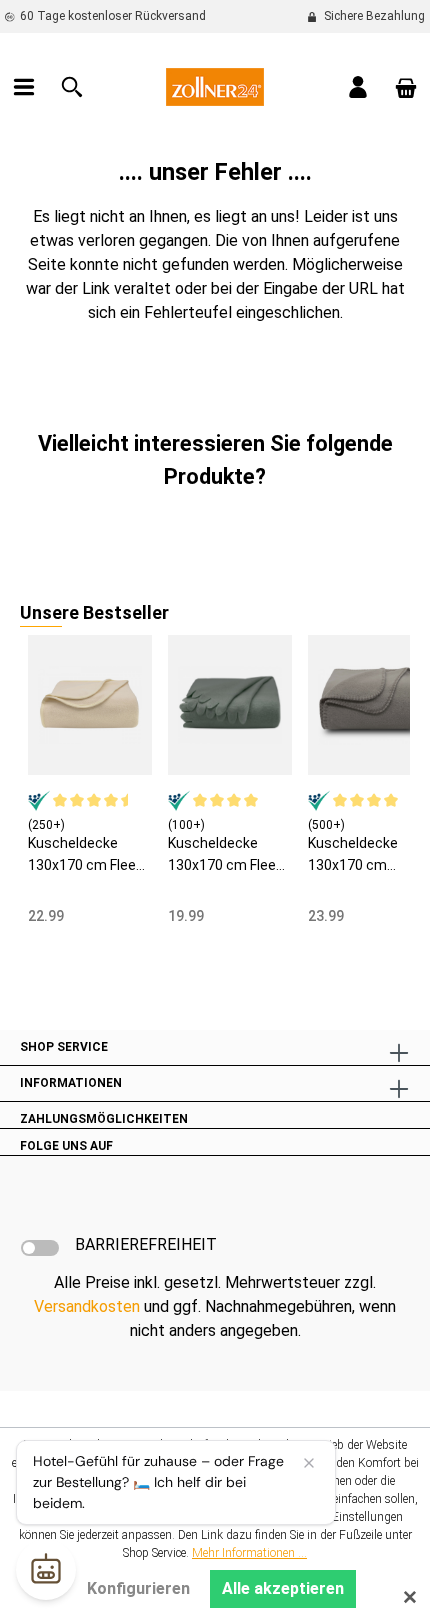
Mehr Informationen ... (249, 1553)
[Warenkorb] (406, 87)
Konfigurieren (138, 1588)
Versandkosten (87, 1306)
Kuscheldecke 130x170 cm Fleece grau (230, 855)
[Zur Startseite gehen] (215, 85)
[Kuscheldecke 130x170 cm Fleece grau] (230, 705)
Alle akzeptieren (283, 1588)
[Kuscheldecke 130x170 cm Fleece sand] (90, 705)
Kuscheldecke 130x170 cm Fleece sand (90, 855)
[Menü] (24, 87)
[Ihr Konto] (358, 87)
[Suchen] (72, 87)
